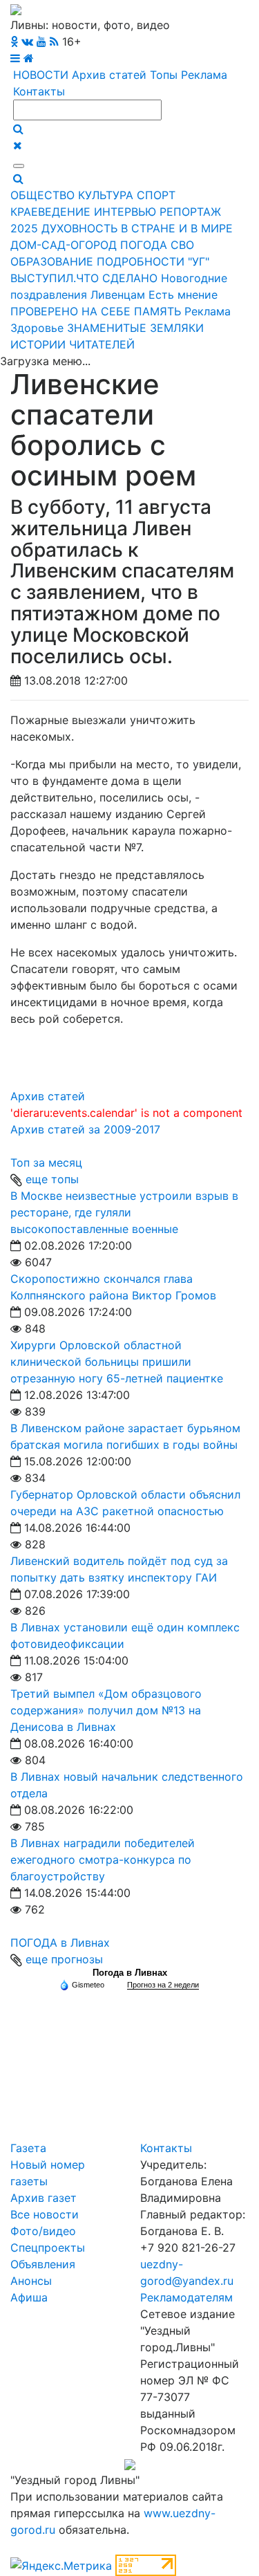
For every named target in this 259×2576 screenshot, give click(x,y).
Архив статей (109, 75)
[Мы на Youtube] (41, 41)
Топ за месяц (46, 1162)
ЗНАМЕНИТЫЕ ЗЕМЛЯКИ (135, 328)
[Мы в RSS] (54, 41)
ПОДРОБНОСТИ (141, 261)
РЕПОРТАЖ (190, 212)
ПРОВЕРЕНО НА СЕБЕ (70, 311)
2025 (24, 228)
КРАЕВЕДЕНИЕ (50, 212)
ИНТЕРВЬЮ (125, 212)
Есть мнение (183, 295)
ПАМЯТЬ (157, 311)
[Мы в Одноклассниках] (14, 41)
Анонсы (31, 2281)
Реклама (204, 75)
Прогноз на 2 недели (163, 1985)
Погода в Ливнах (130, 1973)
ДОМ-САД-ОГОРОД (64, 245)
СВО (182, 245)
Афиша (29, 2297)
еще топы (52, 1179)
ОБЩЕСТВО (42, 195)
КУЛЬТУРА (106, 195)
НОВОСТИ (41, 75)
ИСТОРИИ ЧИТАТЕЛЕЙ (73, 344)
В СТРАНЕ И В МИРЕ (177, 228)
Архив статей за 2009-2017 (85, 1129)
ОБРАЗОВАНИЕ (52, 261)
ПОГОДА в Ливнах (60, 1943)
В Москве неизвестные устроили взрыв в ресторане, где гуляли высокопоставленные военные (124, 1212)
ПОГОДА (144, 245)
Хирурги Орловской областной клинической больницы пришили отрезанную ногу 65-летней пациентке (117, 1362)
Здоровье (37, 328)
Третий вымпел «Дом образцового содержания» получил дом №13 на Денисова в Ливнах (106, 1710)
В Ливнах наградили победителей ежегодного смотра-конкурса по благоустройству (103, 1860)
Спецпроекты (48, 2248)
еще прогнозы (64, 1959)
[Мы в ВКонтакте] (27, 41)
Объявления (43, 2264)
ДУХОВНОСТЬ (79, 228)
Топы (164, 75)
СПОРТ (156, 195)
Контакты (39, 91)
